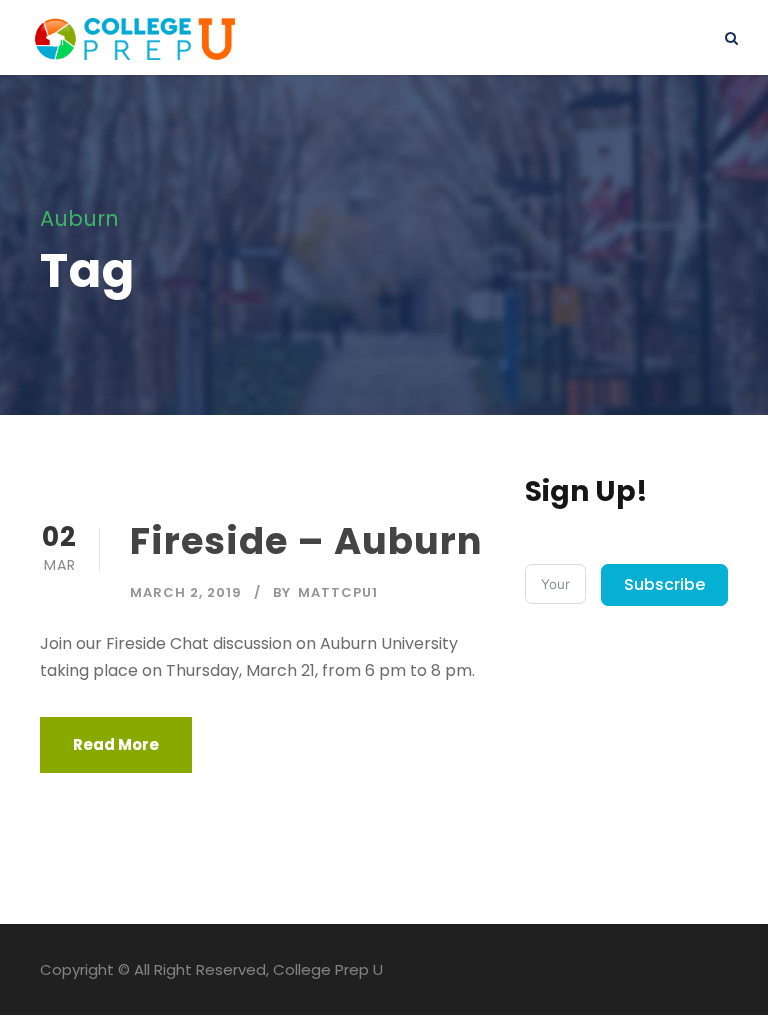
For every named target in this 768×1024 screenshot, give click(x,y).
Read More (116, 744)
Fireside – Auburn (306, 541)
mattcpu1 (338, 592)
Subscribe (664, 584)
